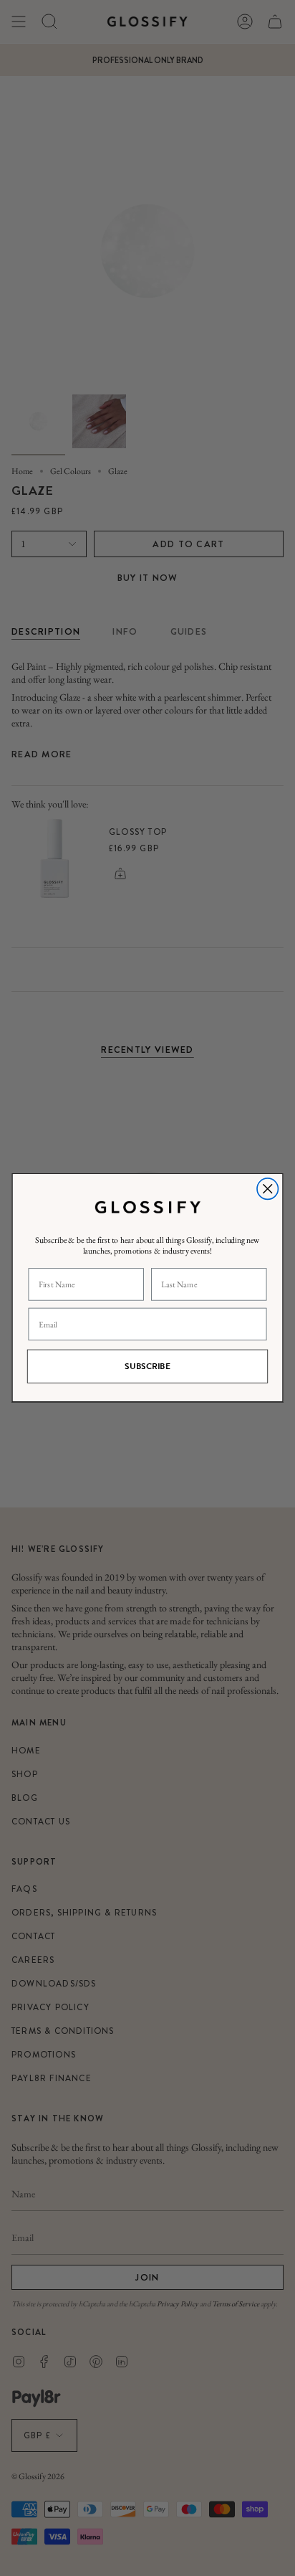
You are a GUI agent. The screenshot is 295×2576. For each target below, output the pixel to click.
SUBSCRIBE (147, 1367)
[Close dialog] (267, 1189)
